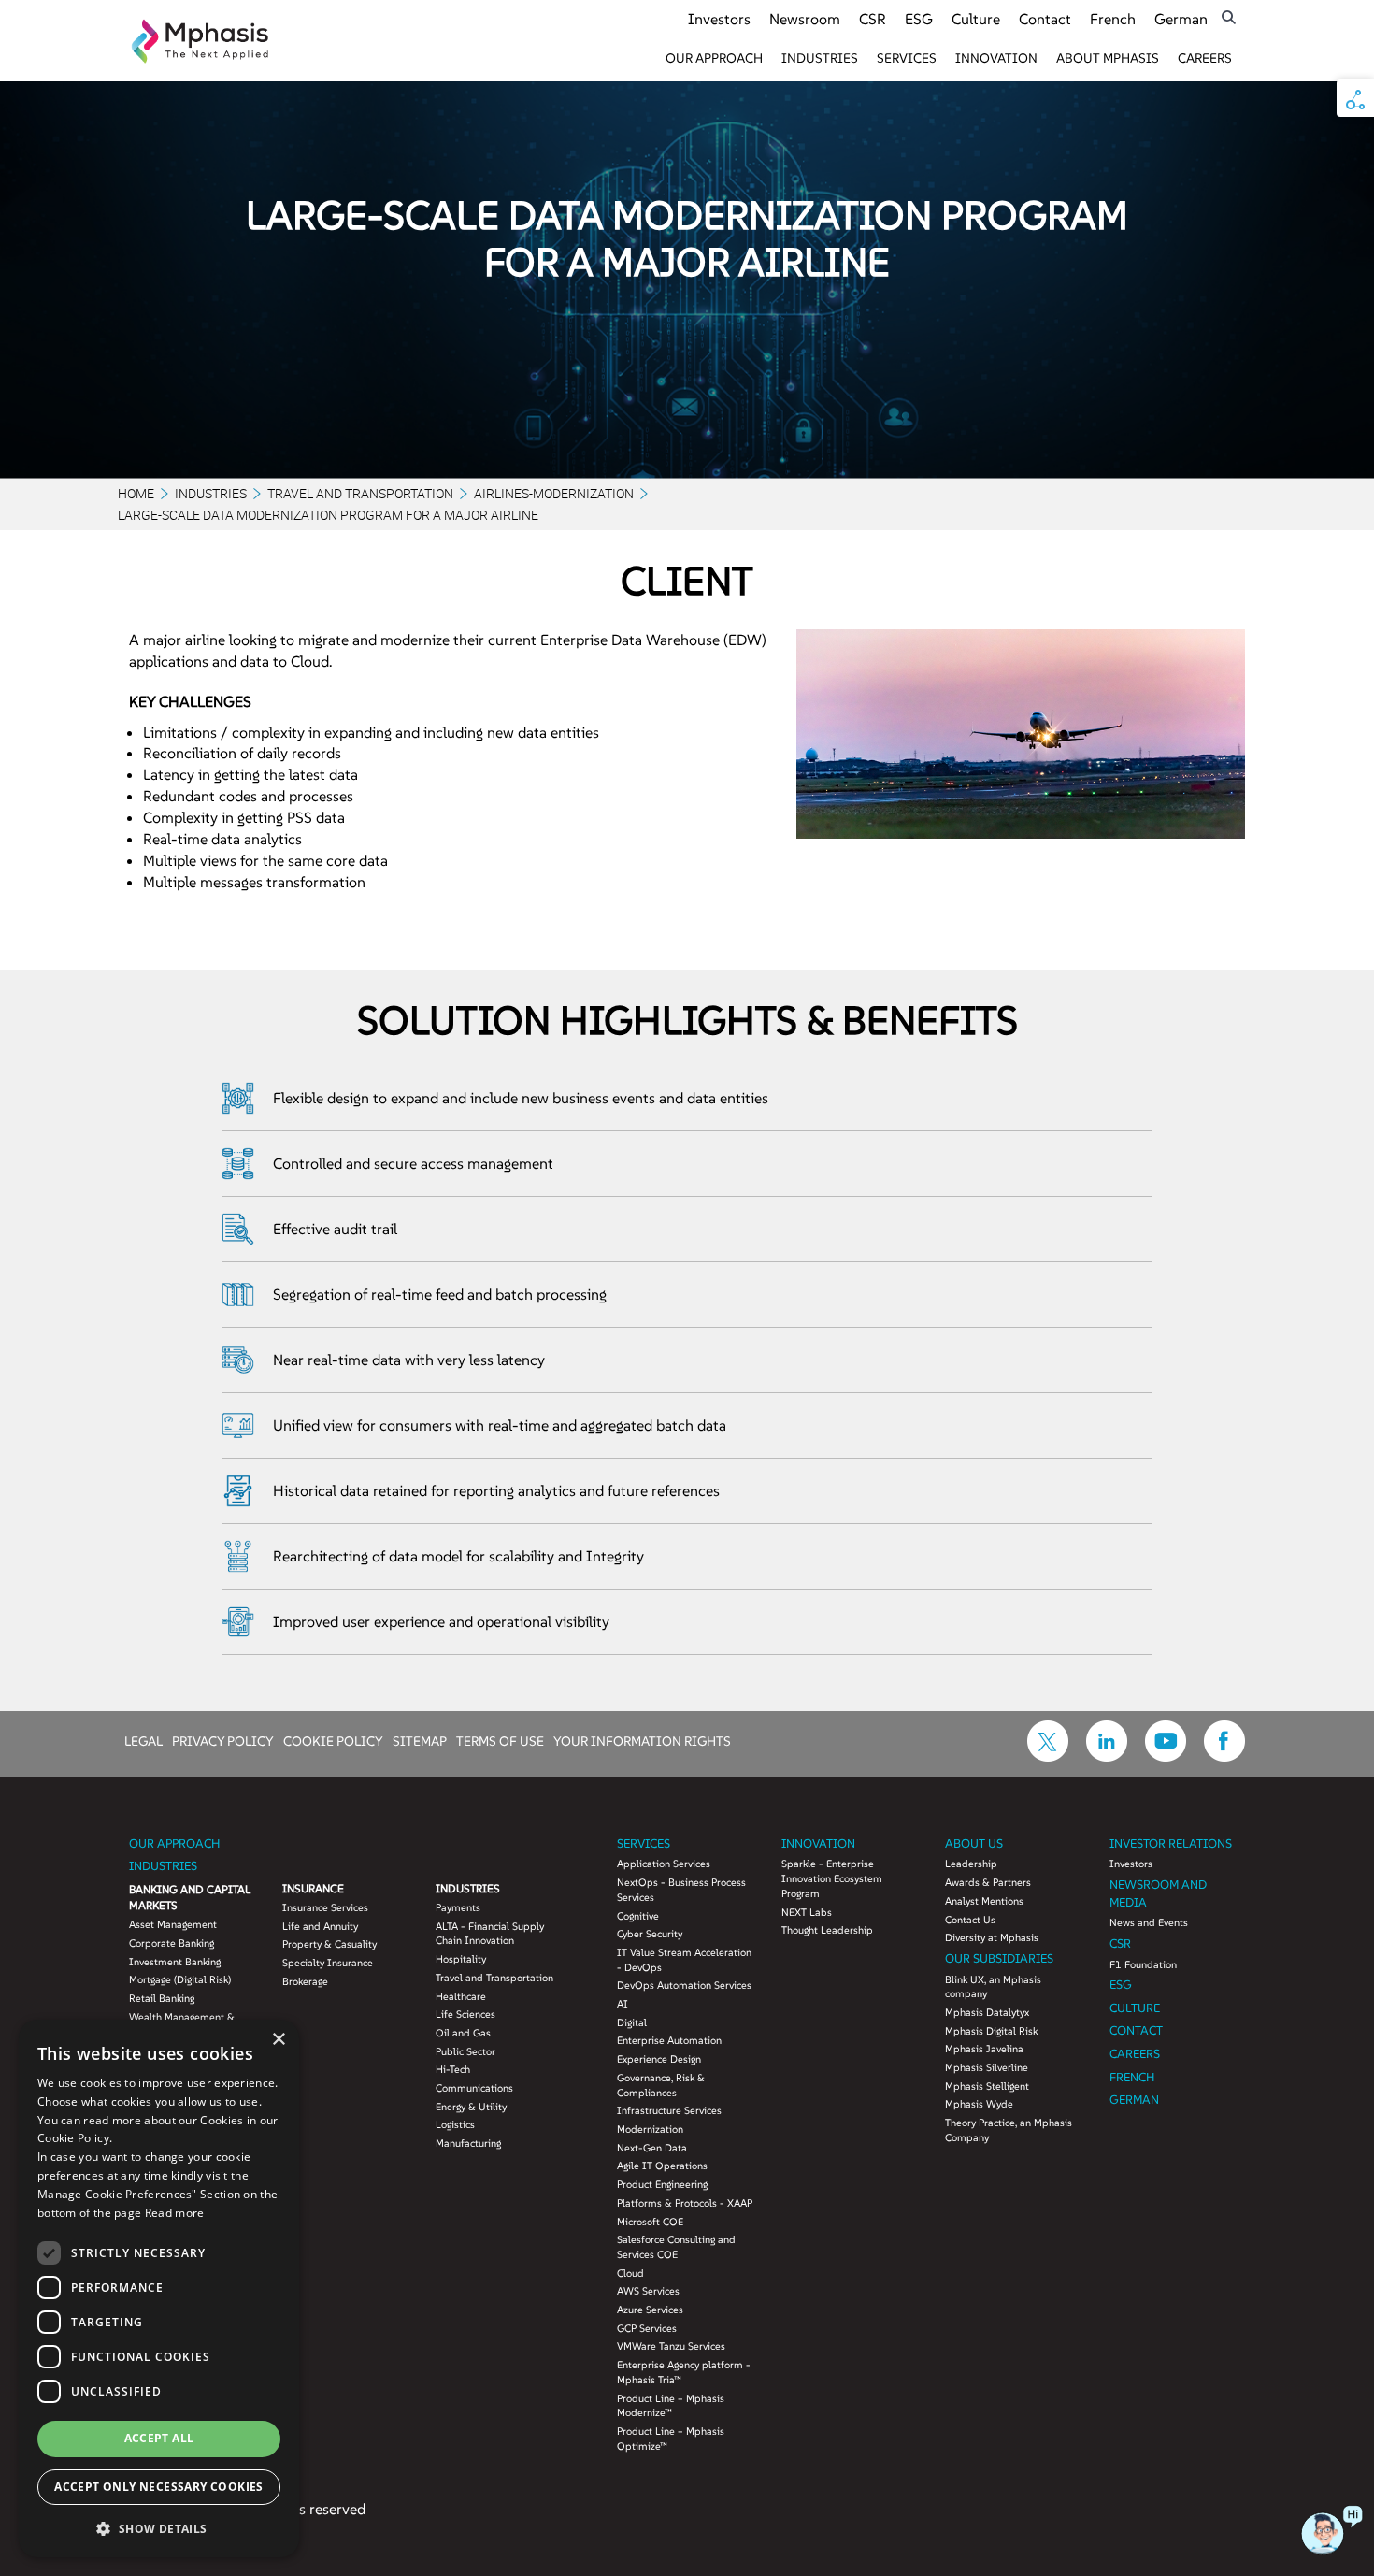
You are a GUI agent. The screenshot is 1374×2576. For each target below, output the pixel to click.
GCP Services (647, 2328)
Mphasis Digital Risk (991, 2031)
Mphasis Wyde (979, 2104)
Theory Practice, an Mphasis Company (1009, 2130)
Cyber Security (650, 1934)
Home (136, 493)
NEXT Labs (807, 1912)
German (1181, 19)
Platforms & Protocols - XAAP (685, 2203)
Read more (175, 2213)
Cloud (630, 2273)
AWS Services (648, 2291)
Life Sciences (465, 2014)
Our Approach (714, 58)
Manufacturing (468, 2143)
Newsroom (805, 19)
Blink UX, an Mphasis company (993, 1987)
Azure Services (650, 2310)
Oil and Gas (463, 2033)
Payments (458, 1907)
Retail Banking (162, 1998)
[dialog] (159, 2288)
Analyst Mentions (984, 1901)
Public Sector (465, 2051)
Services (907, 58)
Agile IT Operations (662, 2166)
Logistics (455, 2124)
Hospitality (461, 1959)
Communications (474, 2088)
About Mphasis (1108, 58)
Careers (1205, 58)
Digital (632, 2022)
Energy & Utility (471, 2107)
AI (623, 2004)
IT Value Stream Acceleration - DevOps (684, 1960)
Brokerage (305, 1981)
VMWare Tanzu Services (671, 2346)
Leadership (971, 1864)
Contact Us (970, 1920)
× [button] (278, 2040)
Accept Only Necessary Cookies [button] (159, 2487)
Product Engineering (662, 2184)
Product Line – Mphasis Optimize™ (671, 2439)
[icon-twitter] (1048, 1756)
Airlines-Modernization (554, 493)
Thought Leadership (827, 1930)
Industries (820, 58)
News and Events (1149, 1922)
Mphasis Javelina (984, 2049)
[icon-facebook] (1224, 1756)
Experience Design (659, 2059)
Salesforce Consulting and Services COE (676, 2247)
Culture (976, 19)
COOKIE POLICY (333, 1740)
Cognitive (638, 1916)
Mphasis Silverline (987, 2067)
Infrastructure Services (669, 2110)
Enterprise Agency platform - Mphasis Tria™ (684, 2372)
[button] (159, 2528)
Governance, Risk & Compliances (661, 2085)
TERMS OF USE (500, 1740)
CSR (873, 19)
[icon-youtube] (1166, 1756)
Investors (719, 19)
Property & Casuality (329, 1944)
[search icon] (1229, 17)
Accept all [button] (159, 2438)
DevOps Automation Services (684, 1985)
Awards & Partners (988, 1882)
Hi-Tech (453, 2069)
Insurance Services (325, 1907)
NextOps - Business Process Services (681, 1890)
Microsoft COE (650, 2222)
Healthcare (461, 1996)
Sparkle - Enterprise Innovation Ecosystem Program (832, 1878)
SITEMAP (420, 1740)
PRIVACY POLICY (223, 1740)
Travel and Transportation (360, 493)
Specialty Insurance (328, 1963)
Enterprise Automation (669, 2040)
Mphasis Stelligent (987, 2086)
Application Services (664, 1864)
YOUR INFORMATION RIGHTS (642, 1740)
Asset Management (173, 1924)
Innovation (996, 58)
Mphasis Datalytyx (987, 2012)
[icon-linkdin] (1107, 1756)
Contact (1045, 19)
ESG (919, 19)
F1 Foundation (1143, 1964)
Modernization (650, 2129)
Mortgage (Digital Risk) (180, 1979)
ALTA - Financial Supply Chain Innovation (490, 1934)
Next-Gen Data (652, 2148)
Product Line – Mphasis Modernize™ (671, 2406)
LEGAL (143, 1740)
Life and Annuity (320, 1926)
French (1113, 19)
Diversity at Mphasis (992, 1937)
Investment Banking (175, 1962)
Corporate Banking (172, 1943)
